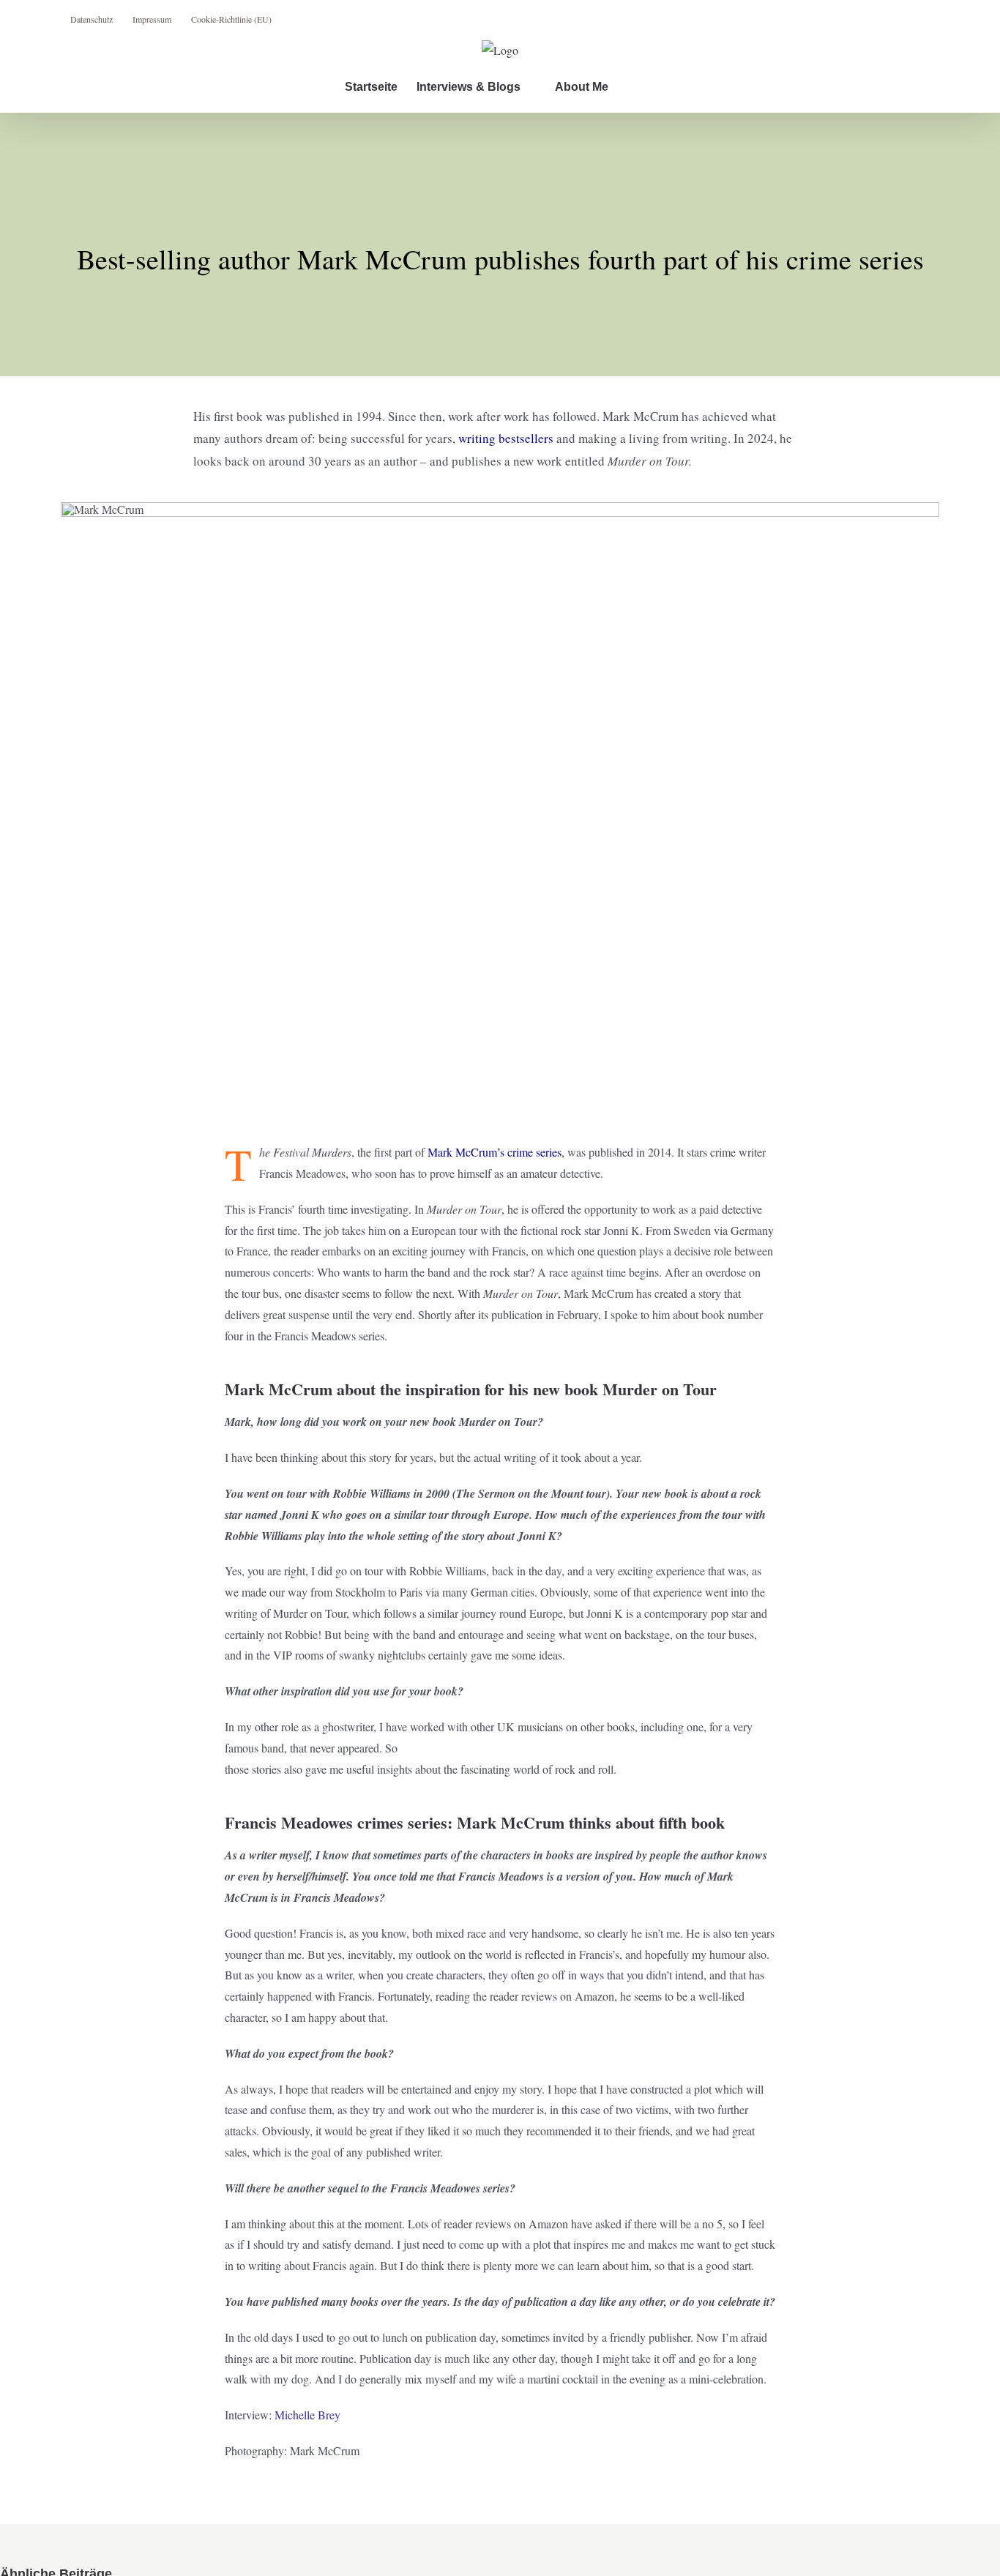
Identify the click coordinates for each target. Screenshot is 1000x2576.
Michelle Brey (307, 2415)
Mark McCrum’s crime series (495, 1152)
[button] (632, 87)
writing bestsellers (506, 438)
